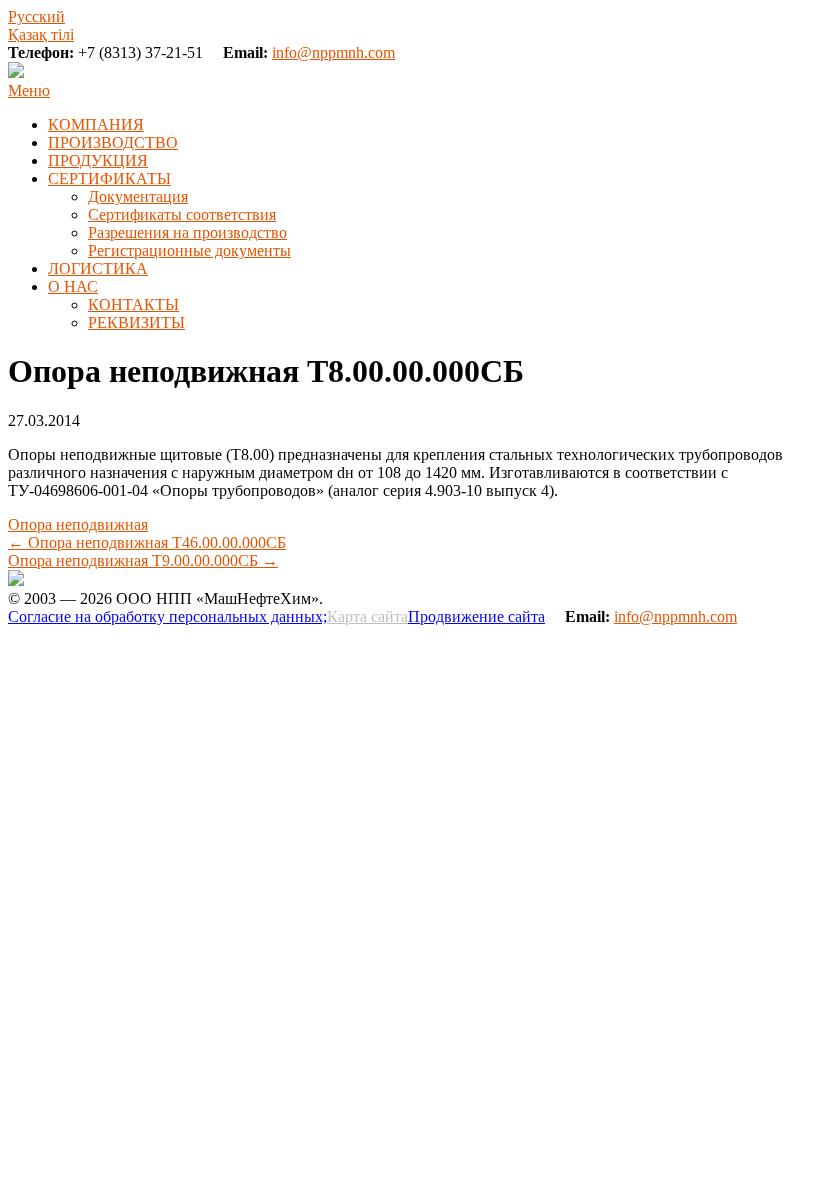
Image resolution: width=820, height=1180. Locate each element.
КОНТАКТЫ (133, 304)
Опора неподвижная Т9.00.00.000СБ (143, 560)
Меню (29, 90)
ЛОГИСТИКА (98, 268)
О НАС (73, 286)
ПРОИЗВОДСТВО (113, 142)
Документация (138, 196)
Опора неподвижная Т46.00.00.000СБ (147, 542)
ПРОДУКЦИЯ (98, 160)
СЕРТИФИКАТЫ (109, 178)
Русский (36, 16)
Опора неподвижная (78, 524)
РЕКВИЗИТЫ (136, 322)
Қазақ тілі (41, 34)
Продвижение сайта (476, 616)
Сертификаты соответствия (182, 214)
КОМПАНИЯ (96, 124)
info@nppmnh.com (333, 52)
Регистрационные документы (189, 250)
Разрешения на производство (187, 232)
